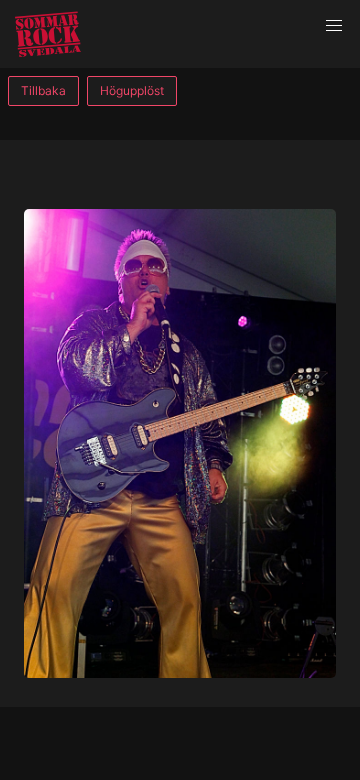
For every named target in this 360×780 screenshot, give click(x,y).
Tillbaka (43, 90)
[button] (334, 26)
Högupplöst (132, 90)
